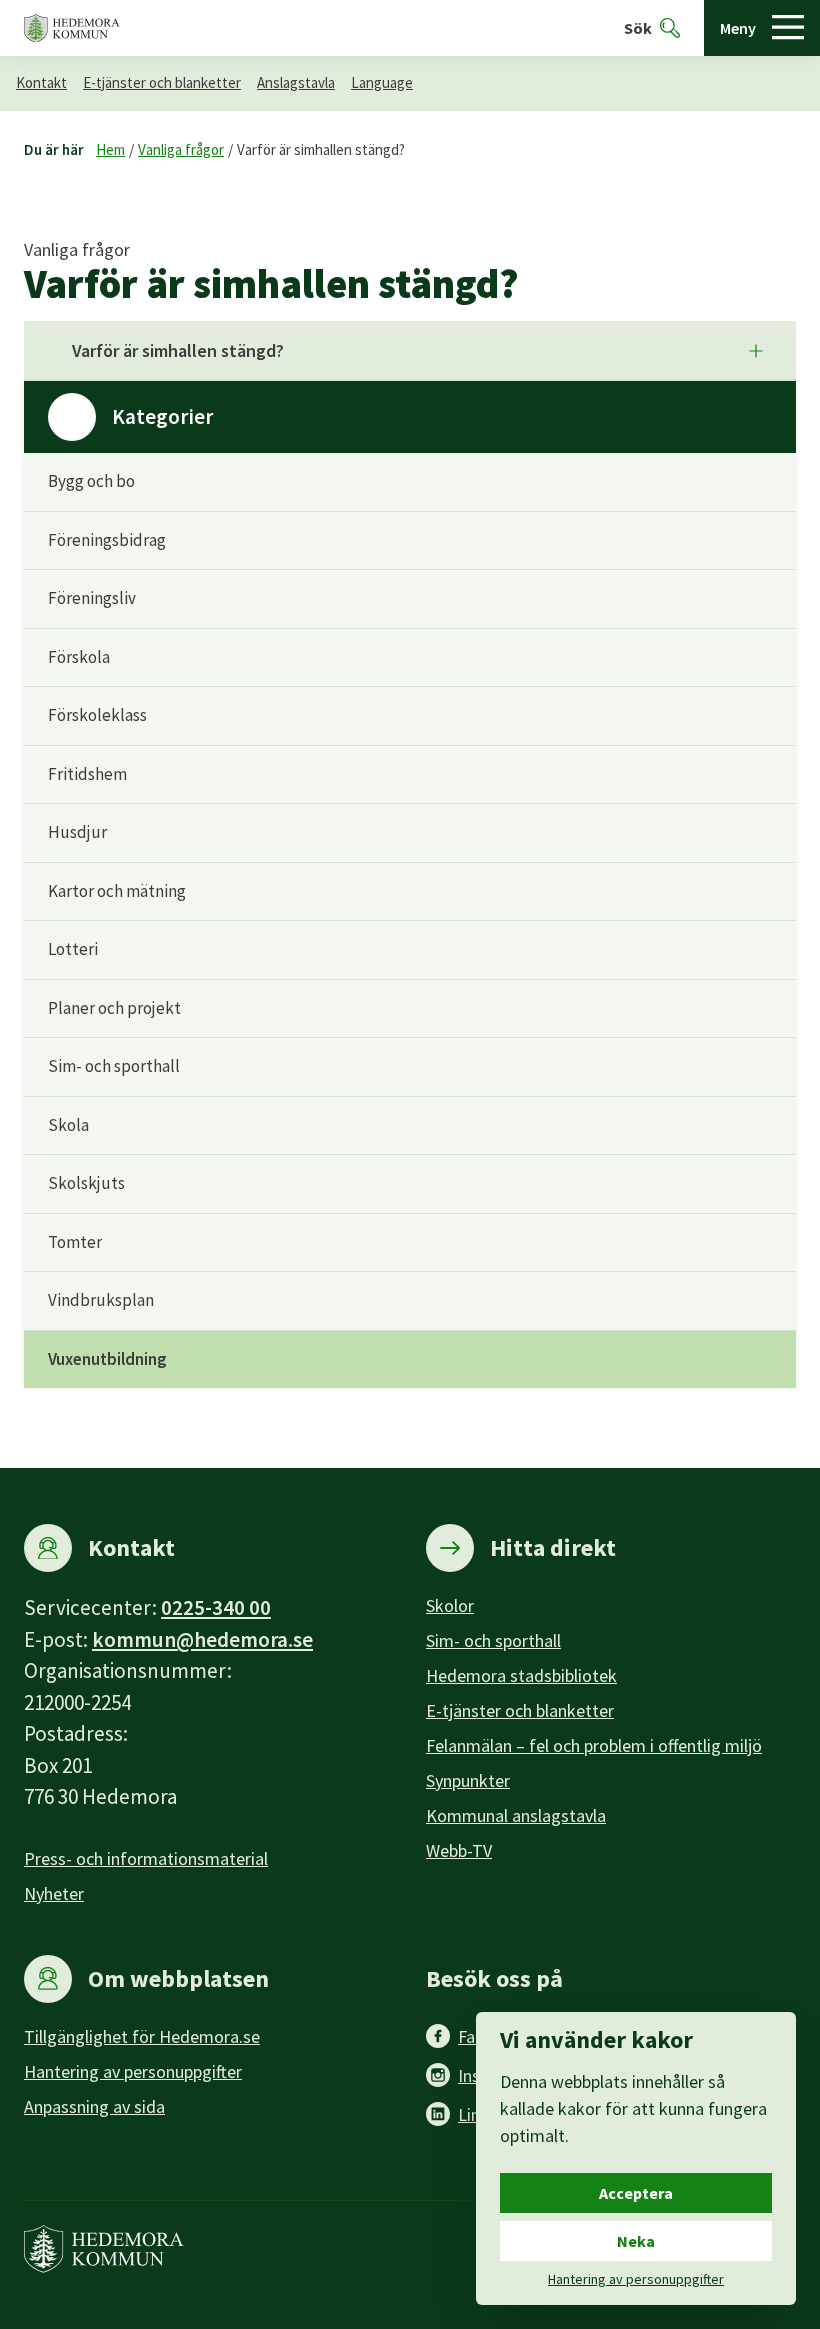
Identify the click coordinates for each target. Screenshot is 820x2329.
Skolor (450, 1605)
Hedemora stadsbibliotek (521, 1675)
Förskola (79, 657)
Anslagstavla (296, 82)
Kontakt (41, 82)
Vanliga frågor (181, 149)
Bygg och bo (91, 481)
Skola (68, 1125)
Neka (636, 2241)
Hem (110, 149)
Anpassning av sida (94, 2106)
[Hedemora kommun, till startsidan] (72, 28)
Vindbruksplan (101, 1300)
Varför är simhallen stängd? (321, 149)
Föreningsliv (92, 598)
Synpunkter (468, 1780)
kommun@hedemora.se (202, 1639)
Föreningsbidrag (107, 540)
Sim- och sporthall (114, 1066)
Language (382, 82)
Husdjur (77, 832)
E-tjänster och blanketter (162, 82)
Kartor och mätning (117, 891)
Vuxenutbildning (107, 1359)
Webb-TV (459, 1850)
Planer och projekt (114, 1008)
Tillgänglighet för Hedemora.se (142, 2036)
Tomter (75, 1242)
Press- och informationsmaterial (146, 1858)
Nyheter (54, 1893)
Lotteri (73, 949)
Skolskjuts (86, 1183)
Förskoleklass (97, 715)
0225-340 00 (216, 1607)
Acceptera (636, 2193)
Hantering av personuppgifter (133, 2071)
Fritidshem (87, 774)
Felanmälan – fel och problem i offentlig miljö (594, 1745)
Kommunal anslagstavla (516, 1815)
